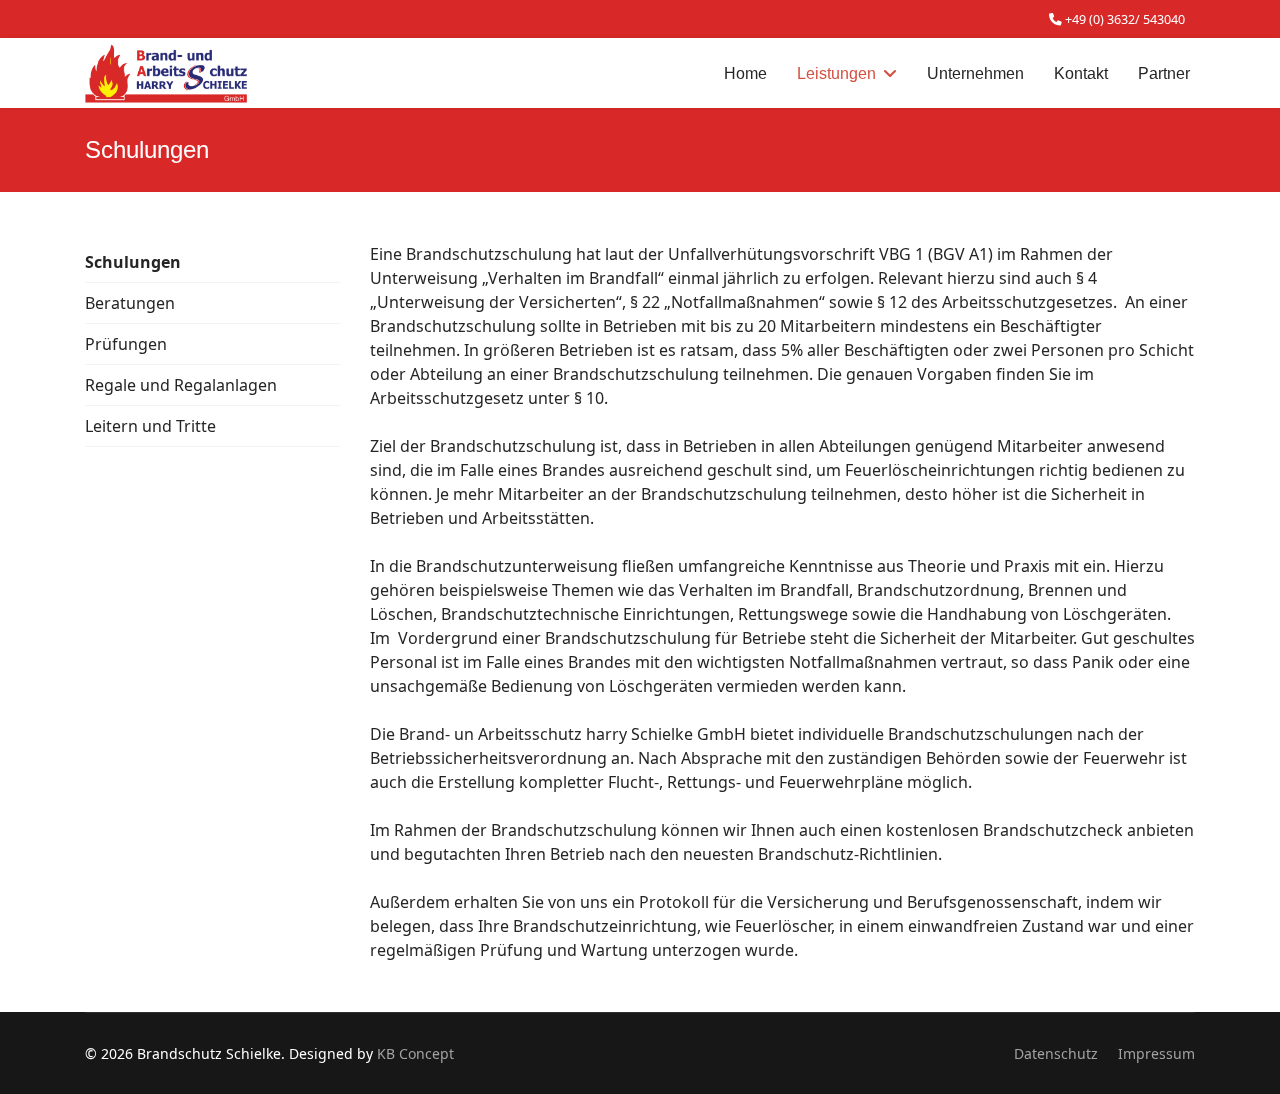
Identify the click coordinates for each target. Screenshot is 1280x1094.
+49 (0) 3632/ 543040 (1125, 19)
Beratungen (130, 303)
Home (745, 73)
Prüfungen (126, 344)
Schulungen (133, 262)
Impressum (1156, 1053)
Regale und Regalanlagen (181, 385)
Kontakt (1081, 73)
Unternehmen (975, 73)
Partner (1164, 73)
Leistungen (836, 73)
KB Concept (415, 1053)
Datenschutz (1056, 1053)
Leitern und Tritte (150, 426)
